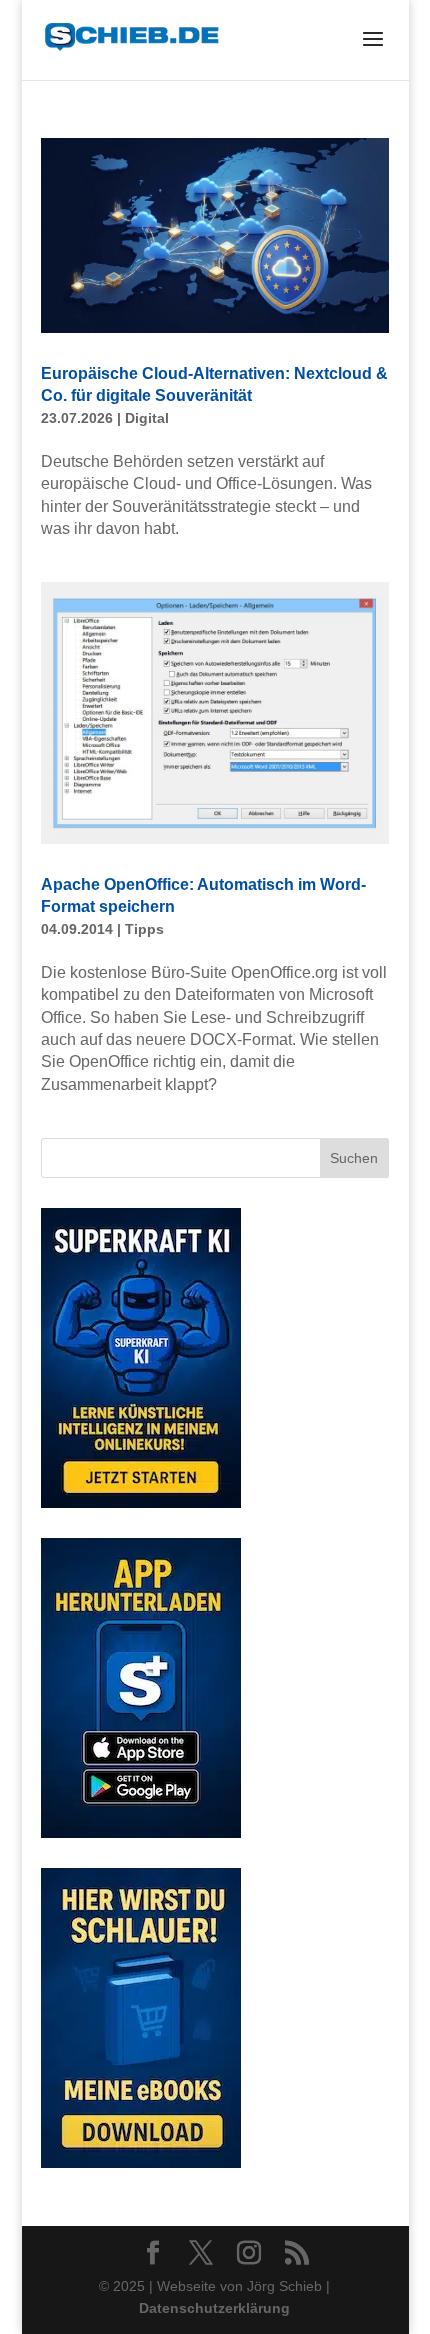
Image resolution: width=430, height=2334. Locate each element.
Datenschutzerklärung (214, 2308)
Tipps (144, 929)
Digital (147, 418)
